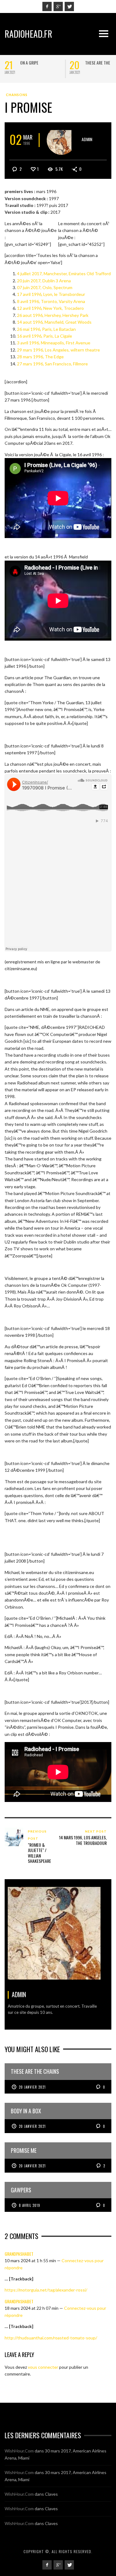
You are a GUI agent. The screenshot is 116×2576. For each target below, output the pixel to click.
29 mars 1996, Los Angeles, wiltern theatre (58, 350)
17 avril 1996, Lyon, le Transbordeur (51, 294)
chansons (17, 95)
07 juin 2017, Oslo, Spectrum (45, 287)
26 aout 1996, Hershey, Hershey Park (53, 315)
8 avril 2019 (30, 2205)
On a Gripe (29, 63)
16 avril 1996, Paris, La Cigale (45, 336)
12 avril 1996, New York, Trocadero (50, 308)
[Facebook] (47, 6)
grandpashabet (19, 2254)
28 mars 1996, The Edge (40, 357)
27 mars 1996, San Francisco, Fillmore (52, 364)
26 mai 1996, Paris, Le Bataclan (46, 329)
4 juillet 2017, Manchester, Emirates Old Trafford (64, 274)
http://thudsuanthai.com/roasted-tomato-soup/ (51, 2338)
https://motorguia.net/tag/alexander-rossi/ (46, 2290)
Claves (51, 2494)
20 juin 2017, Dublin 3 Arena (44, 281)
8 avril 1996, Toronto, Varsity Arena (51, 301)
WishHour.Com (19, 2451)
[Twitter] (69, 6)
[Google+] (58, 6)
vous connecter (43, 2367)
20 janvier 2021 (32, 2087)
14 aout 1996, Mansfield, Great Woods (54, 322)
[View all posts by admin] (61, 140)
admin (87, 139)
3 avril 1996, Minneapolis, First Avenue (54, 343)
